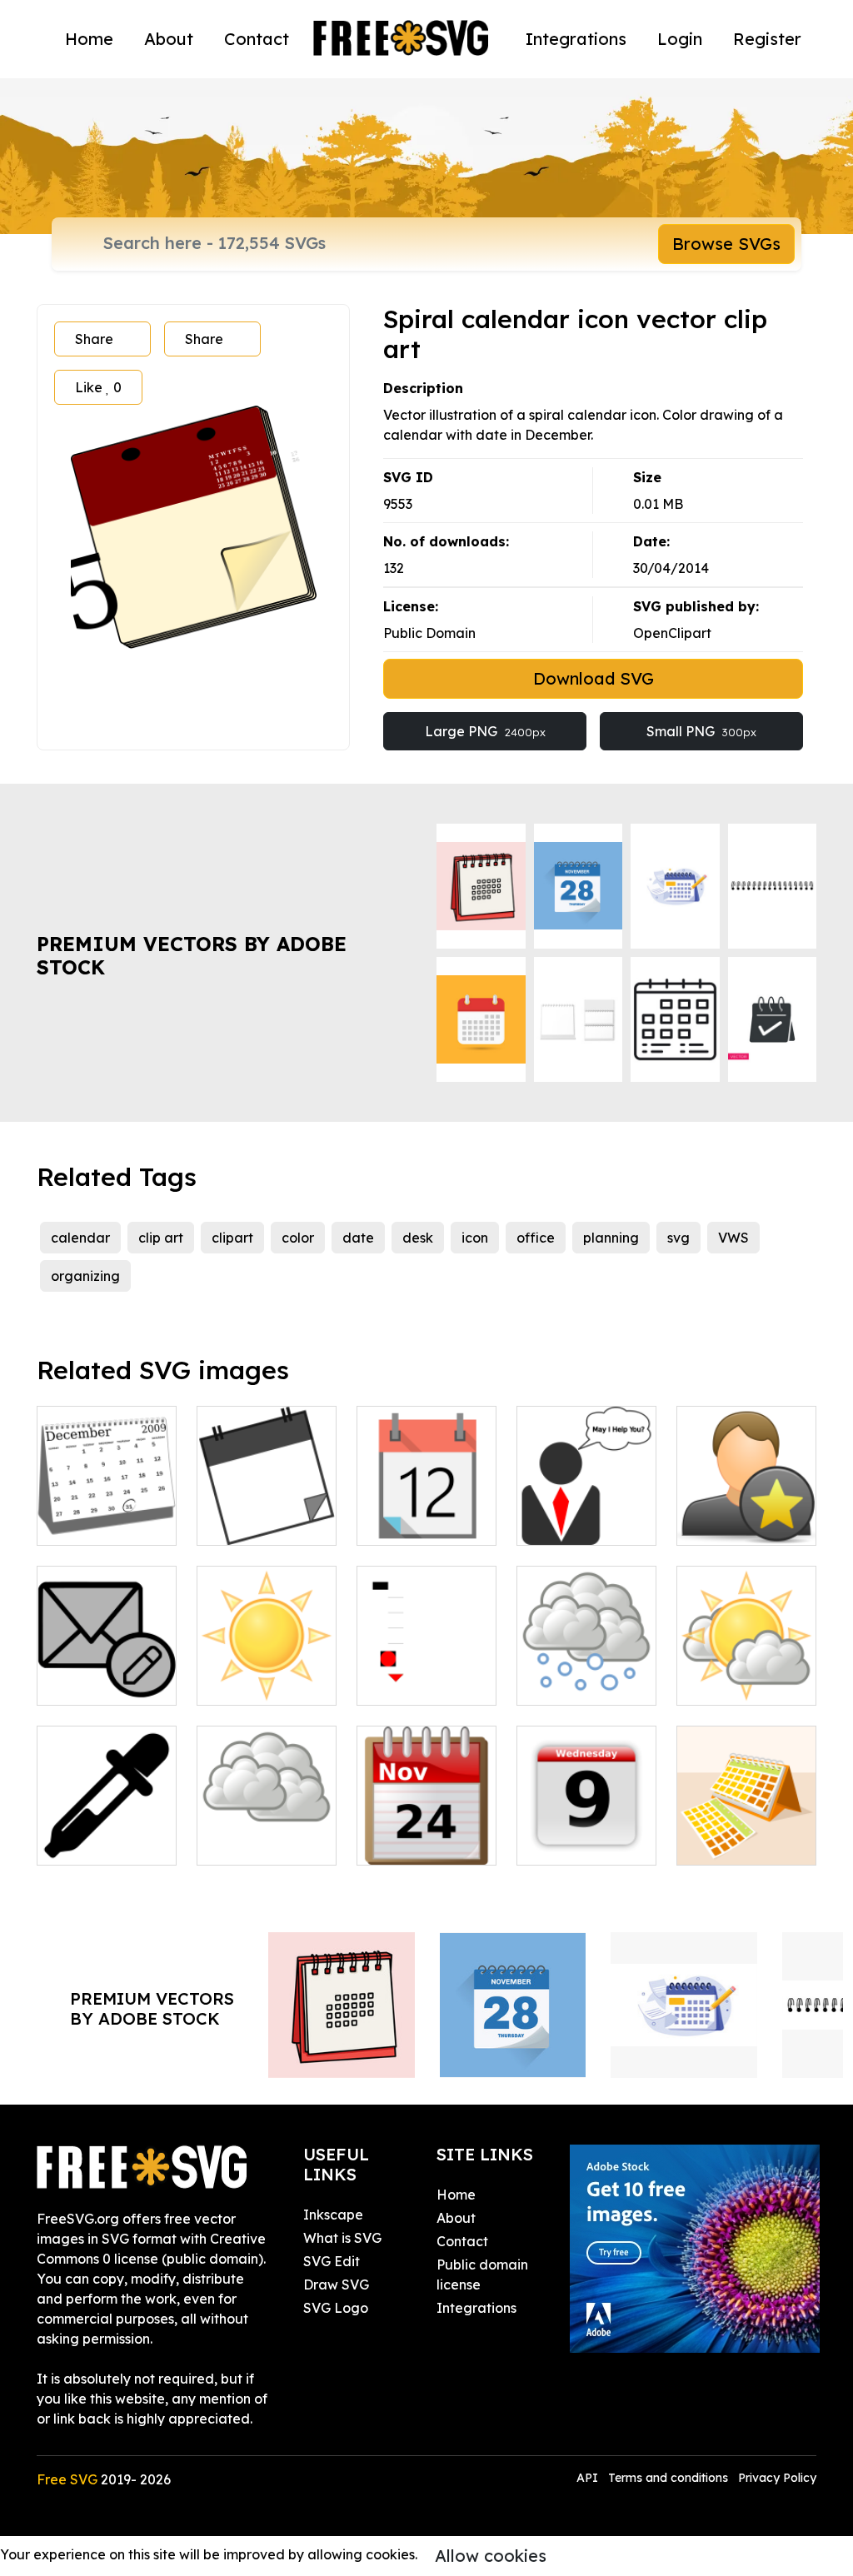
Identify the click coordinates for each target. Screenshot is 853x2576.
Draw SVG (336, 2285)
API (589, 2478)
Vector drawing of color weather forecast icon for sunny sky (267, 1642)
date (358, 1238)
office (536, 1238)
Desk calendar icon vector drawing (107, 1502)
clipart (232, 1238)
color (298, 1238)
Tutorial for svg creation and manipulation (426, 1662)
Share (94, 339)
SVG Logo (336, 2308)
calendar (80, 1238)
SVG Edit (332, 2261)
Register (767, 39)
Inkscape (333, 2215)
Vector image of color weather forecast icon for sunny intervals (747, 1632)
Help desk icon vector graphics (587, 1512)
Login (680, 39)
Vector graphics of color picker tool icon (107, 1822)
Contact (257, 39)
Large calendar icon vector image (587, 1822)
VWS (733, 1238)
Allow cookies (491, 2556)
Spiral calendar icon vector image (426, 1822)
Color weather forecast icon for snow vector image (587, 1652)
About (169, 39)
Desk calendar (742, 1842)
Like (98, 387)
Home (89, 39)
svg (678, 1238)
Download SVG (594, 678)
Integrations (576, 39)
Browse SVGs (726, 244)
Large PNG (485, 731)
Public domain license (482, 2275)
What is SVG (342, 2238)
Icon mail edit (100, 1682)
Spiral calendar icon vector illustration (426, 1502)
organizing (85, 1276)
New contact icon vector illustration (746, 1502)
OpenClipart (672, 633)
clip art (161, 1238)
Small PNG (701, 731)
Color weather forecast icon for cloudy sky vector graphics (267, 1812)
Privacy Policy (777, 2478)
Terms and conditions (668, 2478)
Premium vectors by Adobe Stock (192, 956)
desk (418, 1238)
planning (611, 1238)
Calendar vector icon (267, 1512)
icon (475, 1238)
